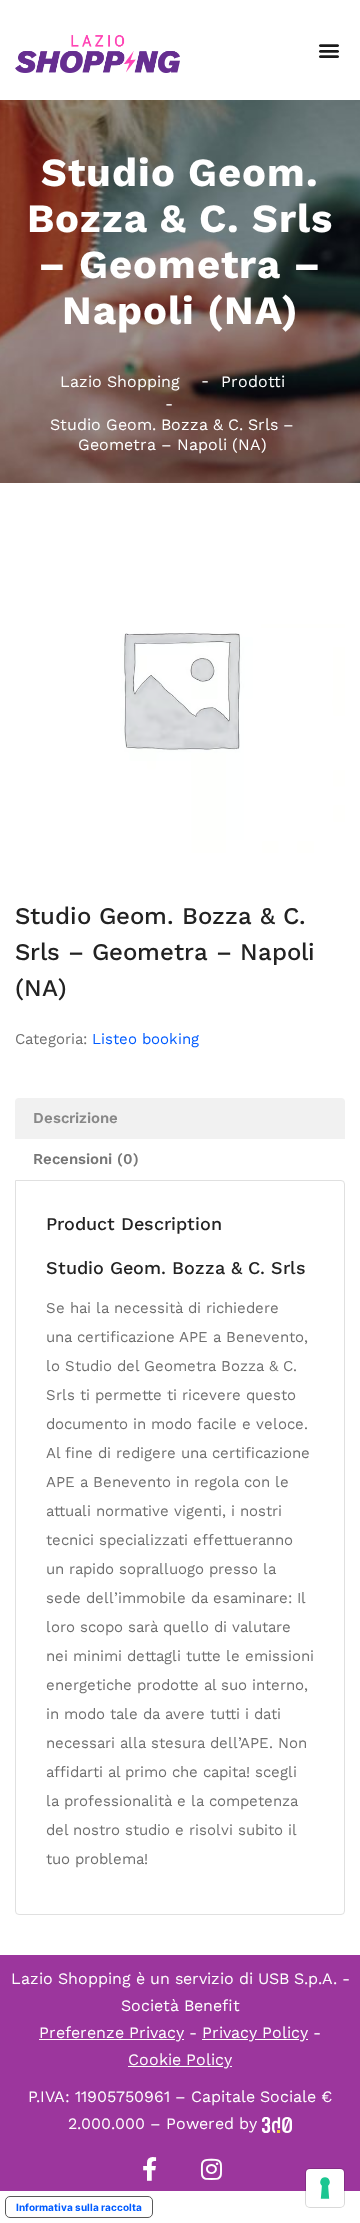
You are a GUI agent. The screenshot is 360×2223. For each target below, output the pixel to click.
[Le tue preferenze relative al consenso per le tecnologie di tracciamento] (325, 2188)
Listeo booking (145, 1039)
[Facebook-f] (149, 2169)
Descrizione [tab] (75, 1118)
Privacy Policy (255, 2032)
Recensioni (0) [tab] (86, 1159)
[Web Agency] (277, 2123)
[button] (328, 50)
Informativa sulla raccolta (79, 2207)
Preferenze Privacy (111, 2032)
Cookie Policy (180, 2059)
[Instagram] (211, 2169)
